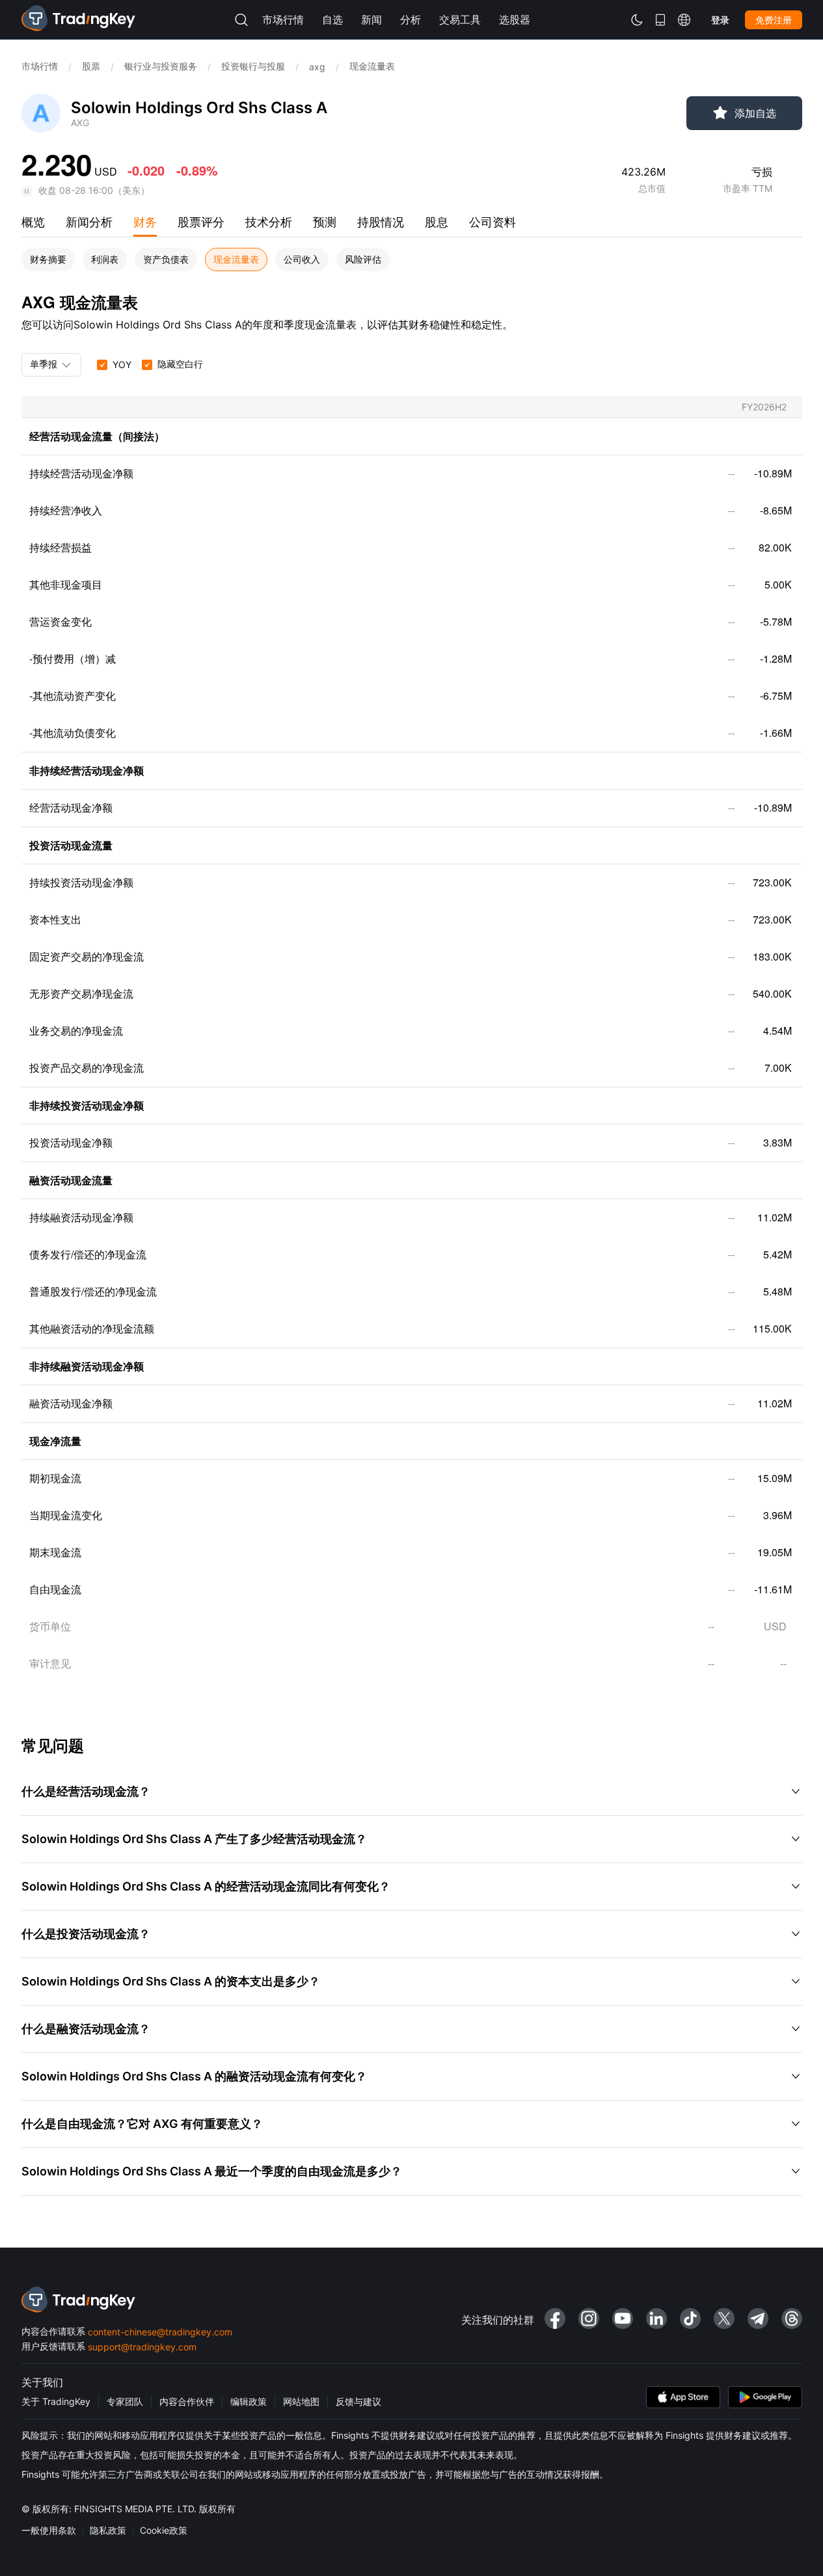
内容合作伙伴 (187, 2401)
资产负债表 (166, 259)
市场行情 (40, 66)
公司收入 (302, 259)
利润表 (105, 259)
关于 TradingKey (56, 2401)
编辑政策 (249, 2401)
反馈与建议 (358, 2401)
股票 (91, 66)
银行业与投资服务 (161, 66)
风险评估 (363, 259)
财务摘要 (48, 259)
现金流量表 (236, 259)
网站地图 (301, 2401)
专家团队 (125, 2401)
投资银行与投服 (253, 66)
